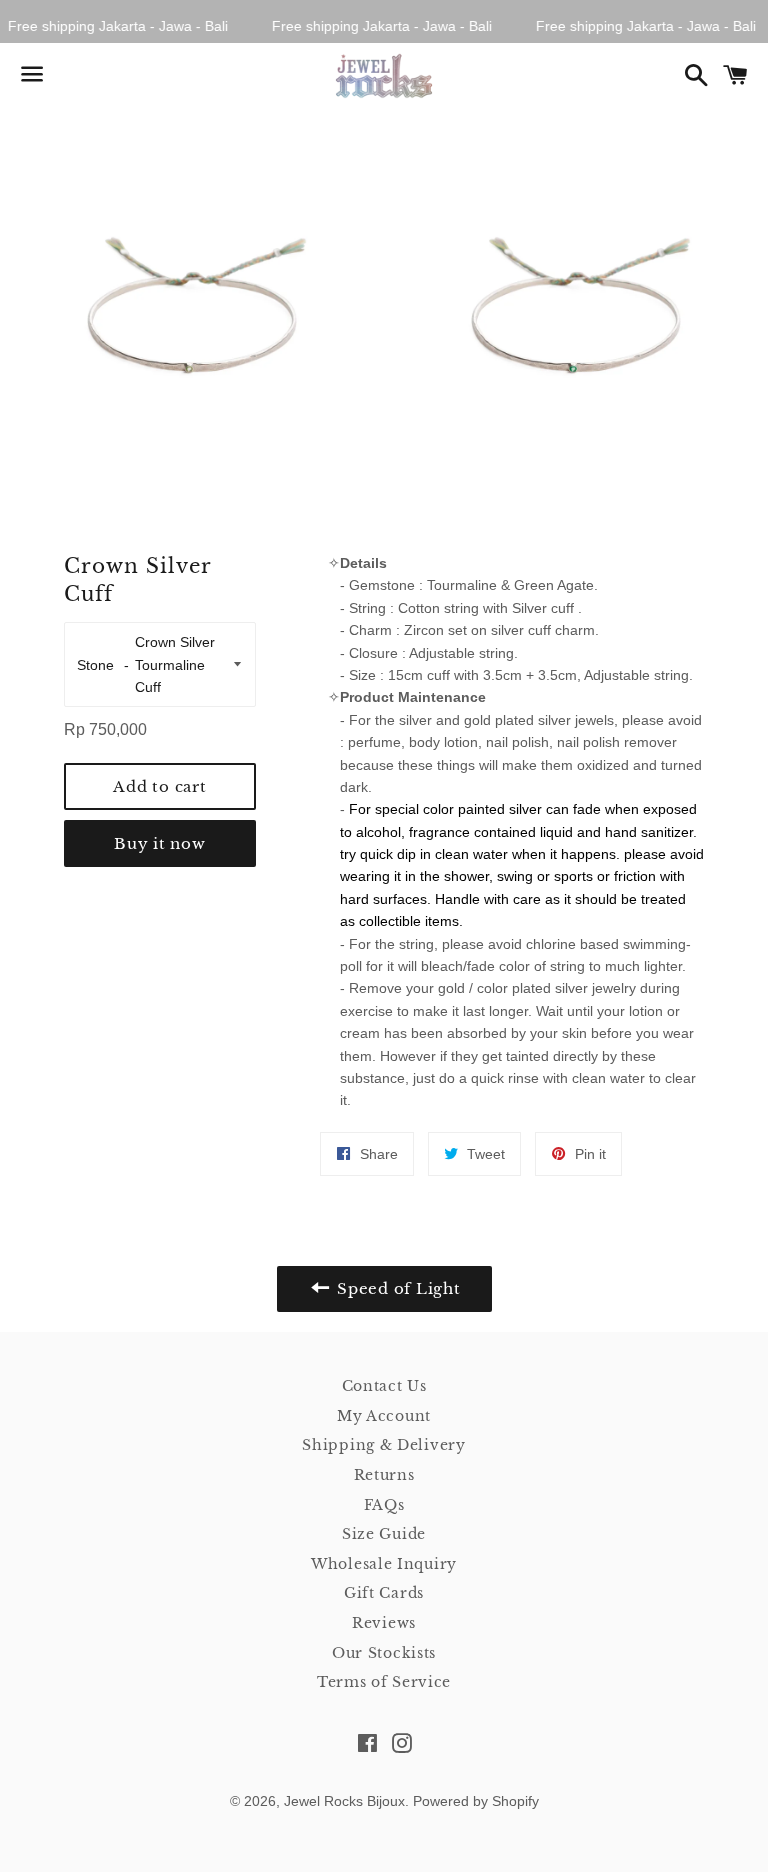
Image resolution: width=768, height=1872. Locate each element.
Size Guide (384, 1534)
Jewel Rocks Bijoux (344, 1801)
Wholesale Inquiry (384, 1564)
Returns (384, 1475)
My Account (384, 1416)
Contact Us (384, 1386)
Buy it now (160, 843)
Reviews (384, 1623)
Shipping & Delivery (383, 1445)
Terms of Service (384, 1682)
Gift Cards (384, 1593)
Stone (97, 665)
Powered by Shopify (476, 1801)
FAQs (384, 1505)
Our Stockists (384, 1653)
